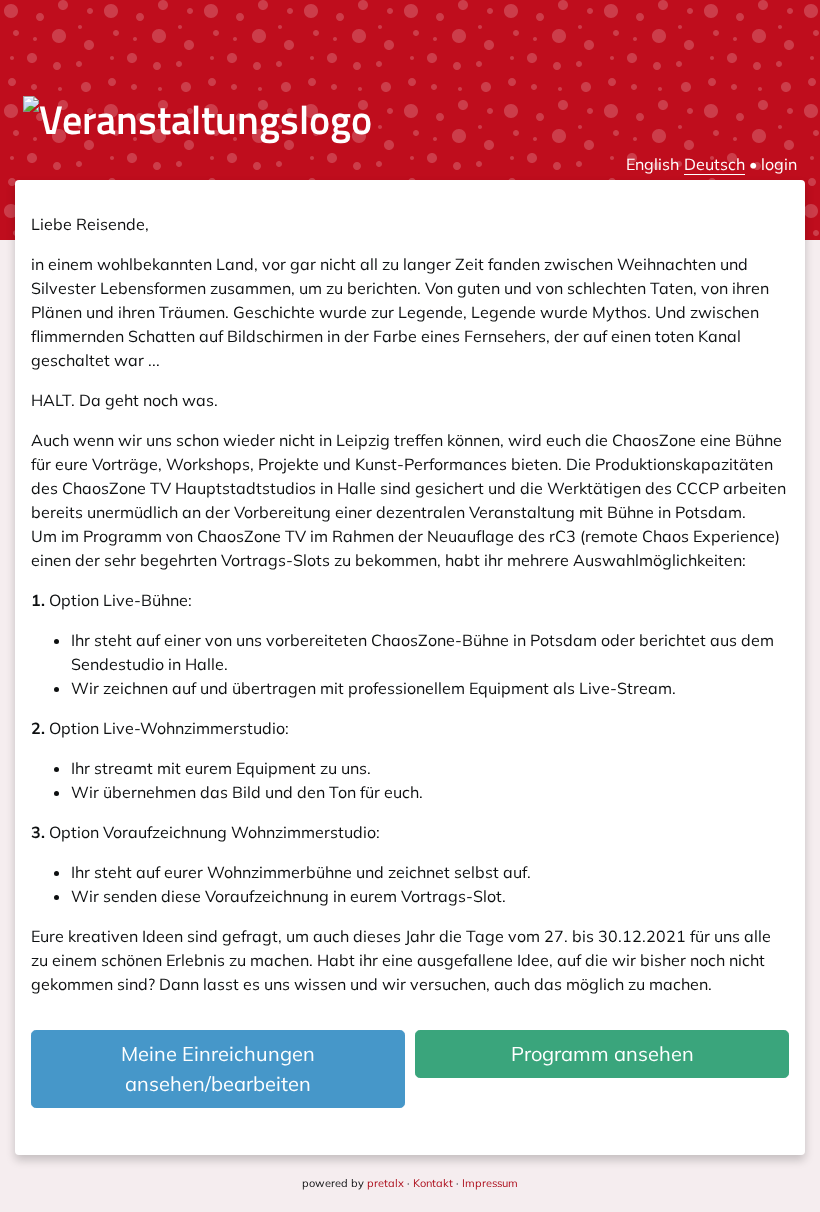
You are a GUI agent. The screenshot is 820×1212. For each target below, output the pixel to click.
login (779, 164)
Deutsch (714, 164)
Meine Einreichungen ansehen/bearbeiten (218, 1068)
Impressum (490, 1183)
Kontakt (433, 1183)
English (652, 164)
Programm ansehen (602, 1053)
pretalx (385, 1183)
